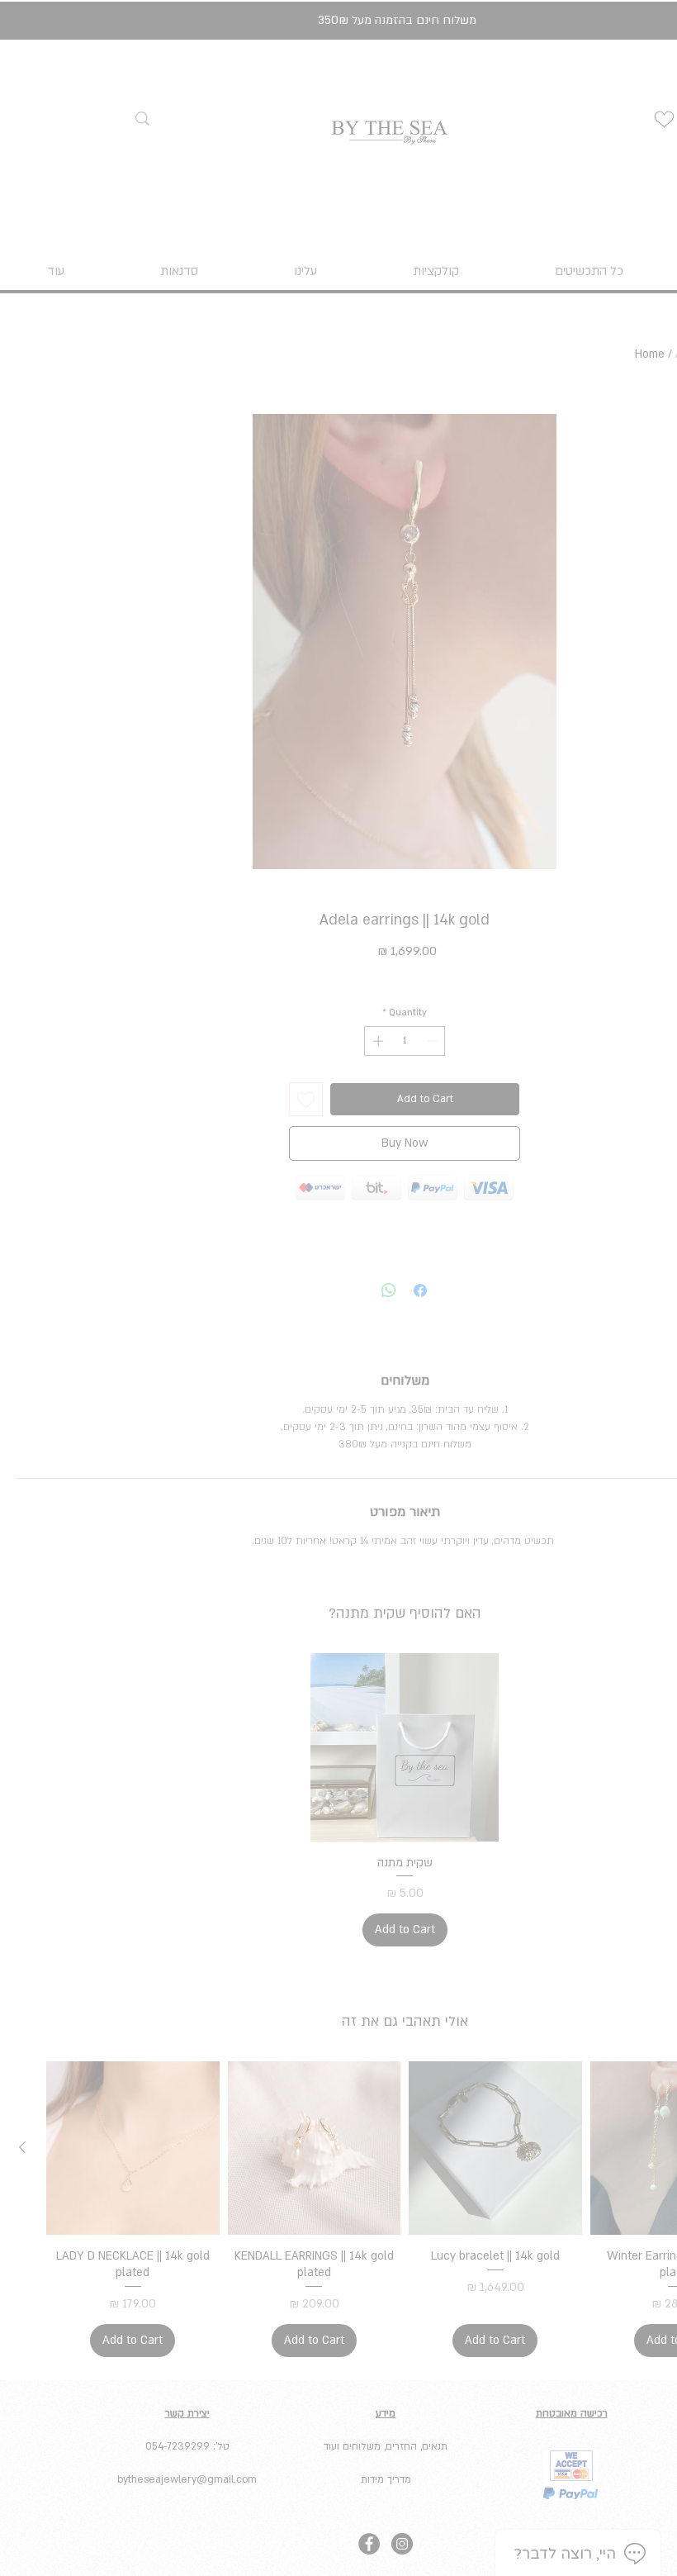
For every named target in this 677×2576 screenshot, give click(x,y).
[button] (469, 1066)
